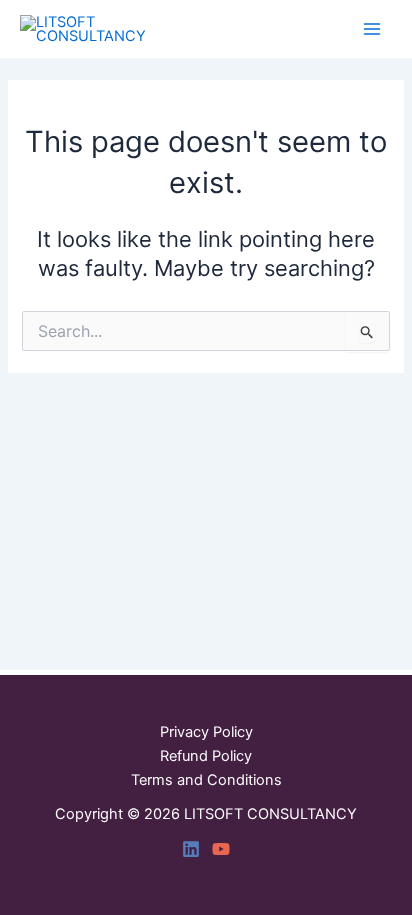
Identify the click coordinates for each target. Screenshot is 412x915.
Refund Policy (206, 756)
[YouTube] (221, 849)
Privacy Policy (206, 732)
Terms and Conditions (206, 780)
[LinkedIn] (191, 849)
